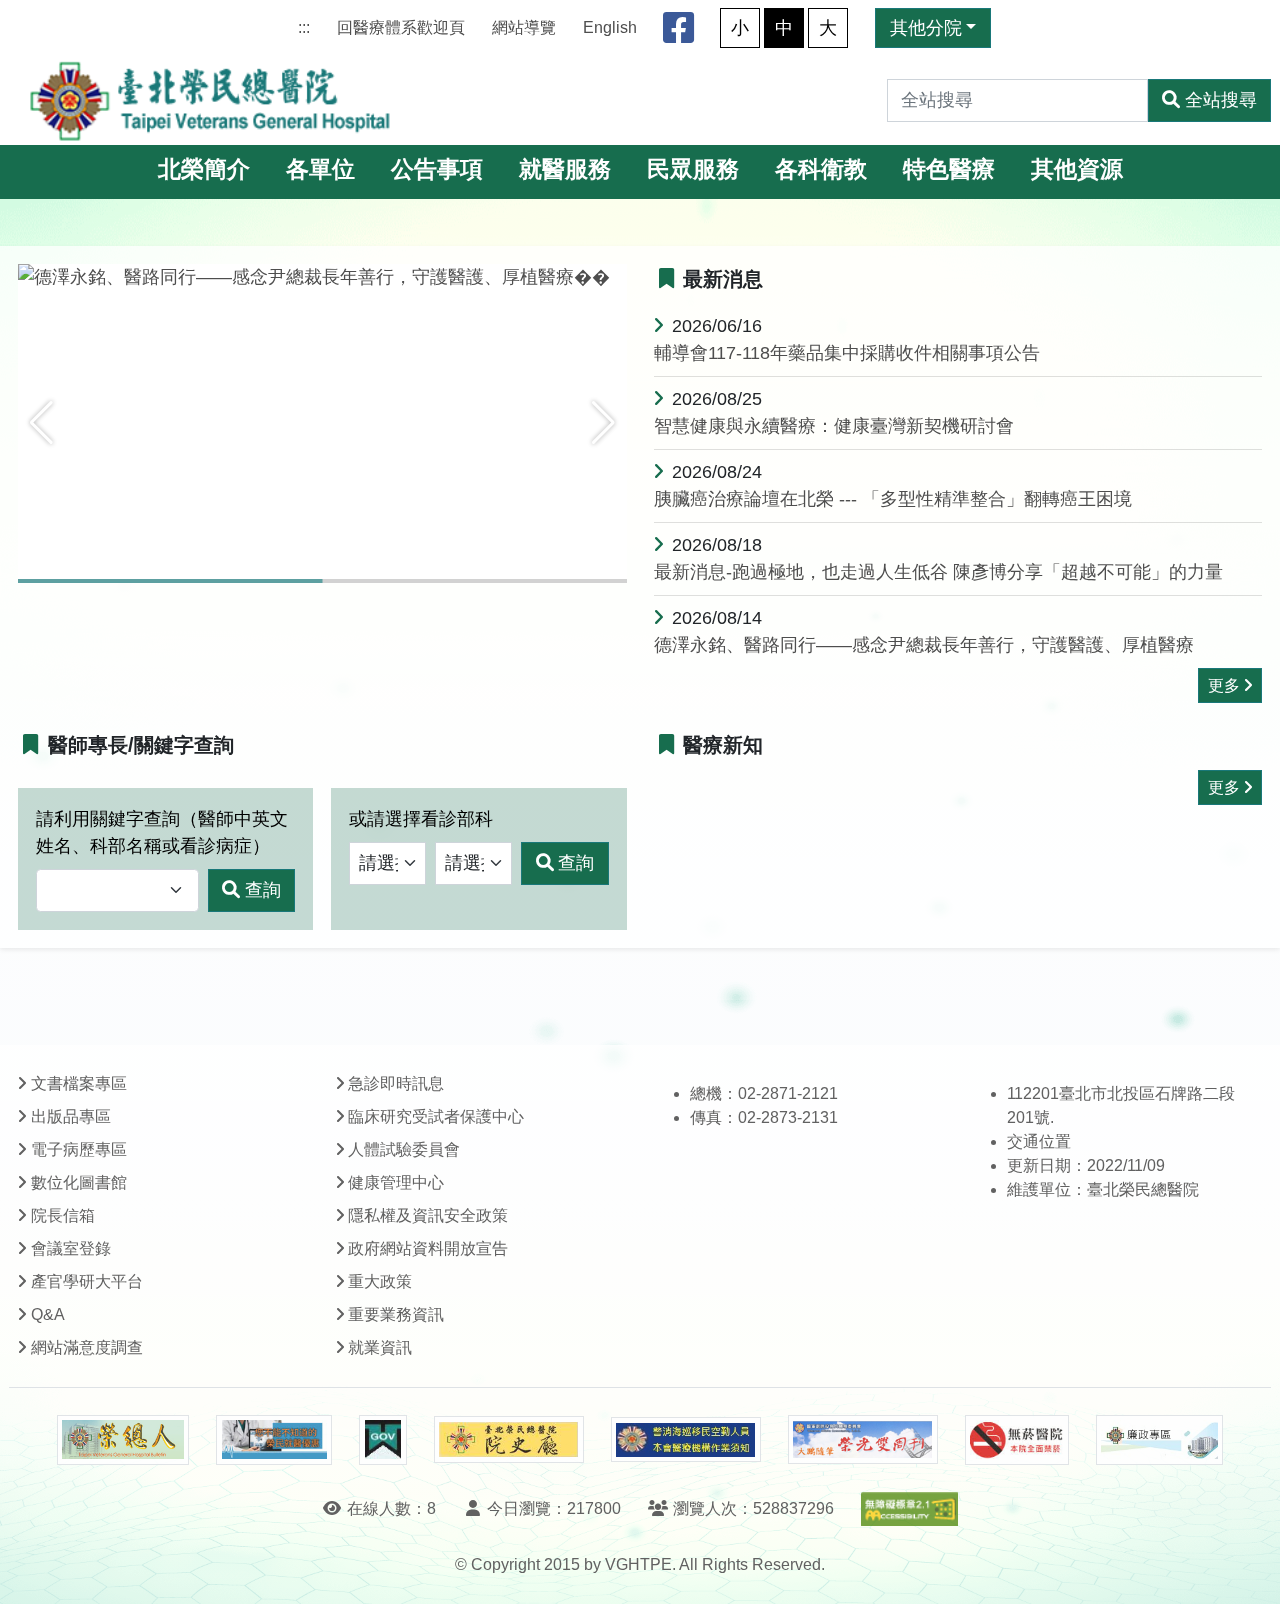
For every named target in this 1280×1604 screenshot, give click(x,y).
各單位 (320, 169)
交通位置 (1039, 1141)
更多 (1224, 685)
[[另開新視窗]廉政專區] (1159, 1440)
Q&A (48, 1314)
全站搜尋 (1221, 100)
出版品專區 (71, 1116)
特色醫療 (949, 169)
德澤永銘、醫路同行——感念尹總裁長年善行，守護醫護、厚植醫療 (924, 645)
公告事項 (437, 169)
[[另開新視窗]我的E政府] (382, 1440)
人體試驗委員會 (404, 1149)
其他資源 (1077, 169)
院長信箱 (63, 1215)
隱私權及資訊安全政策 (428, 1215)
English (610, 27)
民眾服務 (693, 169)
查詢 (263, 890)
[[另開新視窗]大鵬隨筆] (863, 1439)
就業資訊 (380, 1347)
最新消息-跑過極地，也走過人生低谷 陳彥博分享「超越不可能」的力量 (938, 572)
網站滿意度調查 (87, 1347)
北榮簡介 (204, 169)
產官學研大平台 (87, 1281)
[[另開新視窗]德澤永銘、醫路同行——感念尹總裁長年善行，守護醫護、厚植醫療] (322, 278)
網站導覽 (524, 27)
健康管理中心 (396, 1182)
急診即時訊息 (396, 1083)
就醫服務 (565, 169)
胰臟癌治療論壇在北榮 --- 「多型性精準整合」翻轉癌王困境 (893, 499)
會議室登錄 (71, 1248)
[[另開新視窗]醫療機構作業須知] (686, 1439)
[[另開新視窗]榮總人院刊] (123, 1440)
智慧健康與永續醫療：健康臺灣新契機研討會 (834, 426)
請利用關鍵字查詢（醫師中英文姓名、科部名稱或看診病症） (162, 832)
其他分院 (926, 28)
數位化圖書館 (79, 1182)
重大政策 (380, 1281)
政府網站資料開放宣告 (428, 1248)
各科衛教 (821, 169)
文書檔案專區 (79, 1083)
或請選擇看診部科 (421, 819)
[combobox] (117, 890)
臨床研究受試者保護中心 (436, 1116)
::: (304, 27)
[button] (41, 423)
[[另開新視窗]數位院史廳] (509, 1439)
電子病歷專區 (79, 1149)
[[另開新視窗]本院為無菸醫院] (1017, 1440)
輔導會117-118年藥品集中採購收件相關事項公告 (847, 353)
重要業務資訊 (396, 1314)
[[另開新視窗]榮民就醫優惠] (274, 1440)
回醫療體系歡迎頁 (401, 27)
